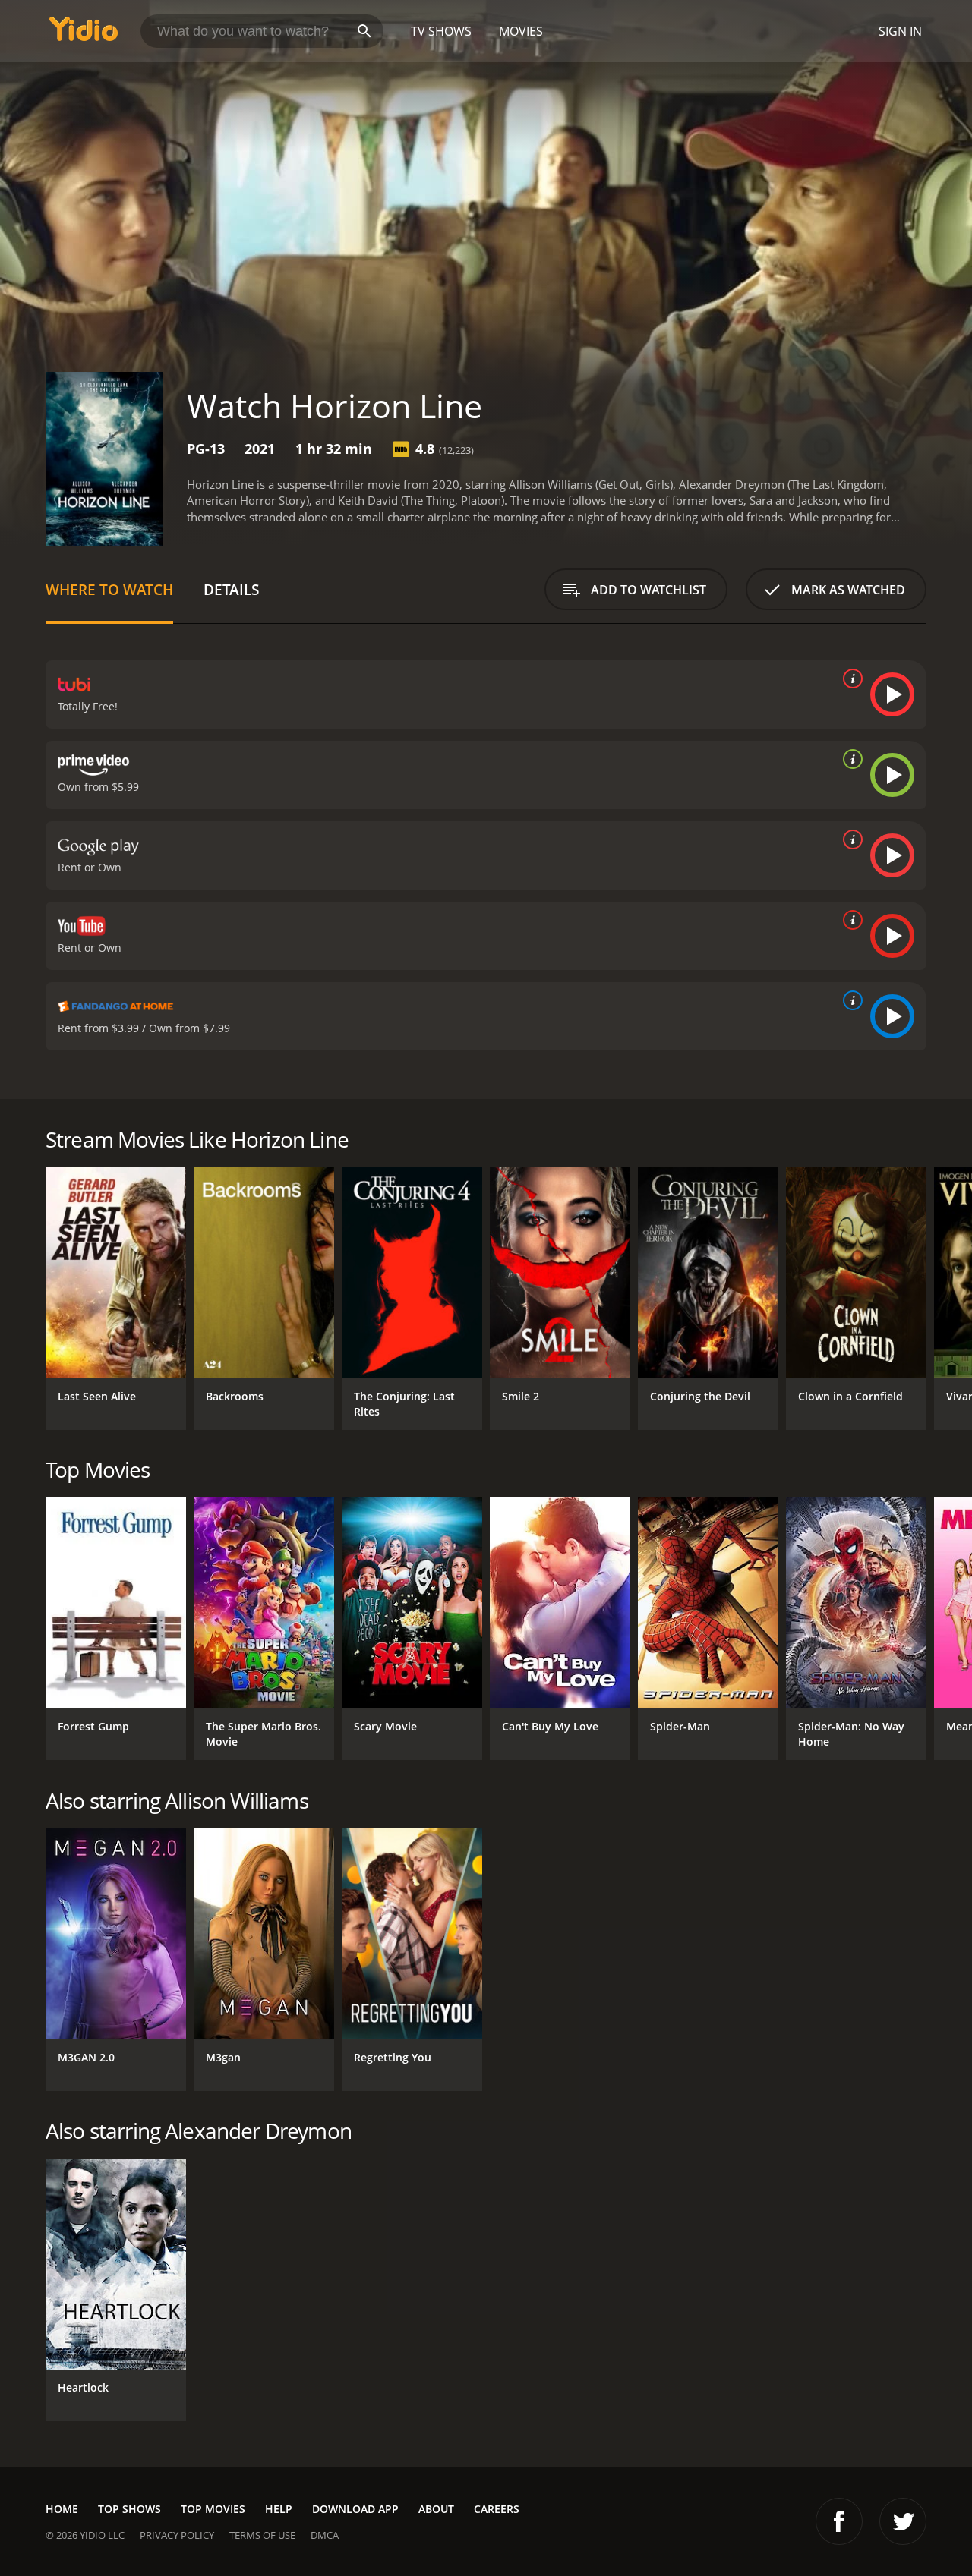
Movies (521, 31)
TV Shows (441, 31)
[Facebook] (839, 2521)
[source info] (850, 679)
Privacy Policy (177, 2535)
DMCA (325, 2535)
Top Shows (129, 2509)
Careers (497, 2509)
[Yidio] (84, 34)
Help (279, 2509)
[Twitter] (903, 2521)
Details (231, 589)
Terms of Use (262, 2535)
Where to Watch (109, 589)
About (436, 2509)
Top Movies (213, 2509)
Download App (355, 2509)
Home (62, 2509)
